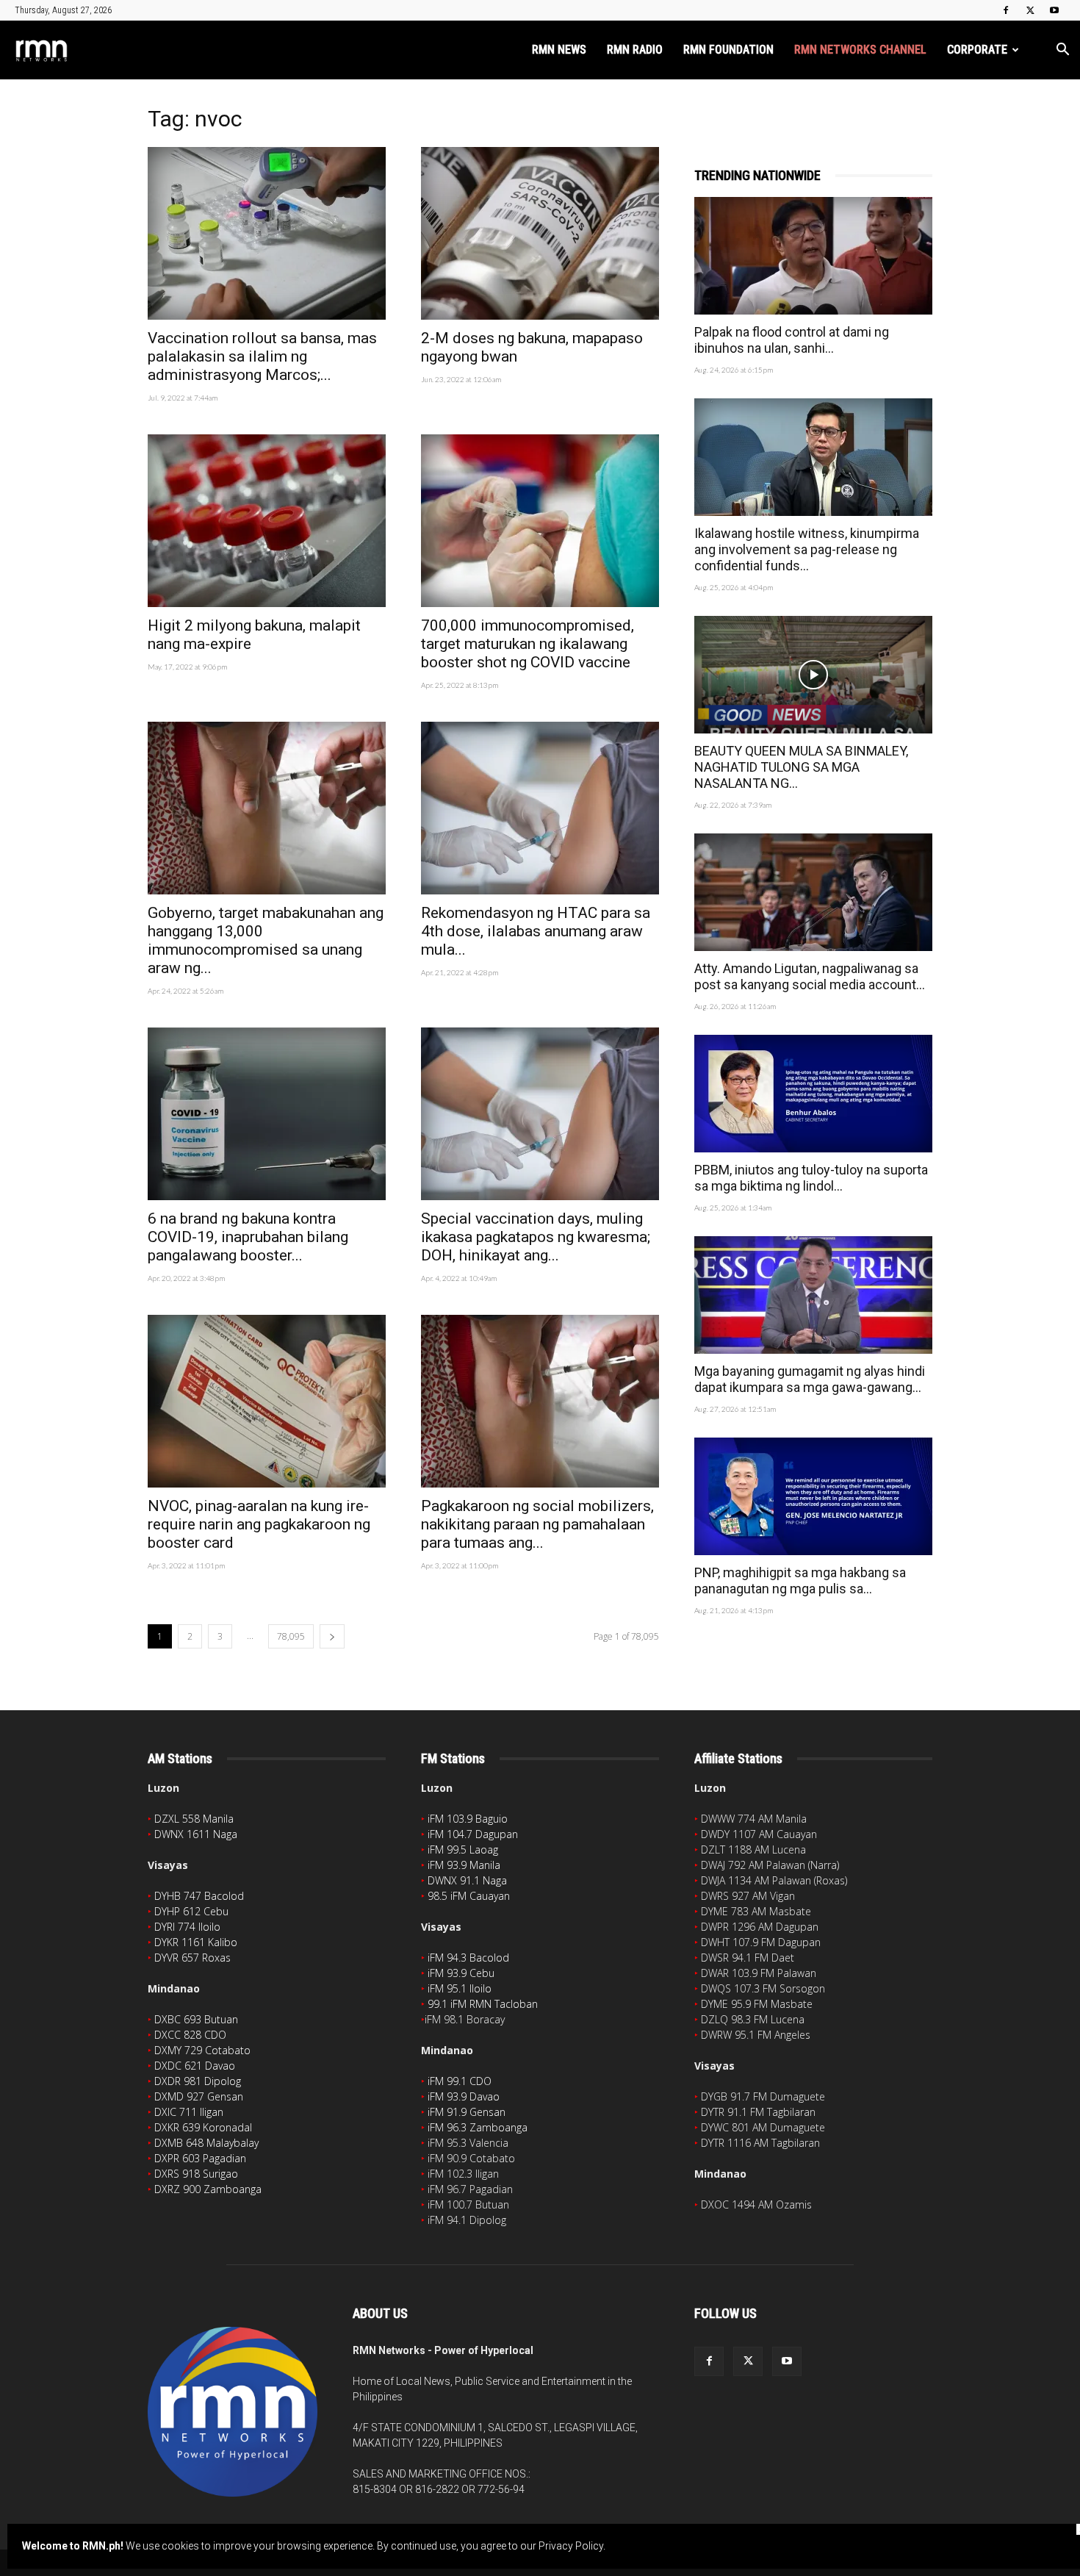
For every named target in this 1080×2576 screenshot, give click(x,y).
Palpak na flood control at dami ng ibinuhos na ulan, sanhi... (792, 340)
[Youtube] (1054, 10)
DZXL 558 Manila (194, 1819)
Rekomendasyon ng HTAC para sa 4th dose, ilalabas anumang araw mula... (536, 931)
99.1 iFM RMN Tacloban (483, 2004)
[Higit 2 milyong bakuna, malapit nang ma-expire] (267, 521)
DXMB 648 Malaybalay (206, 2143)
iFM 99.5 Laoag (463, 1850)
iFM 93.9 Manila (464, 1865)
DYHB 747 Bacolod (199, 1896)
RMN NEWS (559, 50)
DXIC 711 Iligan (189, 2112)
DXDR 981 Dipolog (198, 2081)
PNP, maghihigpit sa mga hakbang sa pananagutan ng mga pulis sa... (800, 1581)
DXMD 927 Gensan (199, 2096)
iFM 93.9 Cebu (461, 1973)
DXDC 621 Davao (195, 2066)
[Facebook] (1006, 10)
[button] (1062, 51)
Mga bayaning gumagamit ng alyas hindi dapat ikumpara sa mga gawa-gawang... (810, 1379)
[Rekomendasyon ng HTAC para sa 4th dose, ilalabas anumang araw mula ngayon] (540, 808)
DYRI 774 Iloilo (187, 1927)
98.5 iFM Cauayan (469, 1896)
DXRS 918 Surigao (196, 2174)
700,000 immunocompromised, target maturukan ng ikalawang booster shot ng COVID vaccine (528, 644)
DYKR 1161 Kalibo (196, 1942)
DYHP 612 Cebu (191, 1911)
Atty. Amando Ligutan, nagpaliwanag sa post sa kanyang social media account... (810, 976)
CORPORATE (977, 50)
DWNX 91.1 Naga (467, 1880)
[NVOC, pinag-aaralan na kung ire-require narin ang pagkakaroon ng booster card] (267, 1401)
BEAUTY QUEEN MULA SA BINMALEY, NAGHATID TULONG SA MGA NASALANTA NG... (801, 767)
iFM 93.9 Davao (464, 2096)
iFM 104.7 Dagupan (473, 1834)
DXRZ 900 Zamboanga (208, 2189)
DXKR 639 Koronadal (203, 2127)
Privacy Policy (571, 2546)
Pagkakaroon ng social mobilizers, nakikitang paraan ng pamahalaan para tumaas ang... (537, 1524)
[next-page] (332, 1636)
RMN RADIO (635, 50)
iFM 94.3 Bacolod (468, 1958)
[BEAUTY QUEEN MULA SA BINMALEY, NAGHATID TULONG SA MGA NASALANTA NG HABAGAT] (813, 675)
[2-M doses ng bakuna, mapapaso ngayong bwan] (540, 233)
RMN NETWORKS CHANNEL (860, 50)
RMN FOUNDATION (728, 50)
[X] (1030, 10)
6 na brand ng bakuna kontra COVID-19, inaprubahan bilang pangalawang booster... (248, 1237)
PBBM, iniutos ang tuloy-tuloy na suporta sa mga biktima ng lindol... (811, 1178)
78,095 (291, 1636)
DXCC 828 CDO (190, 2035)
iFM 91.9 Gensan (467, 2112)
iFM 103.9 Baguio (468, 1819)
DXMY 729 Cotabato (202, 2050)
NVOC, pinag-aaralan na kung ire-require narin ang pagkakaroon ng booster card (259, 1524)
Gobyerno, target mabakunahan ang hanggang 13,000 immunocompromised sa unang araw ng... (266, 940)
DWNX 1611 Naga (196, 1834)
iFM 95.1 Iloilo (460, 1988)
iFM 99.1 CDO (460, 2081)
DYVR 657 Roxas (192, 1958)
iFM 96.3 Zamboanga (478, 2127)
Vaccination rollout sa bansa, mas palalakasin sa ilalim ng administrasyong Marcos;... (262, 356)
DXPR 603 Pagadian (200, 2158)
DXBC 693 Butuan (196, 2019)
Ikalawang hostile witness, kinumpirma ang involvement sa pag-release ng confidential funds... (807, 549)
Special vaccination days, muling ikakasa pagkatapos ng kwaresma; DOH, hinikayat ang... (536, 1237)
